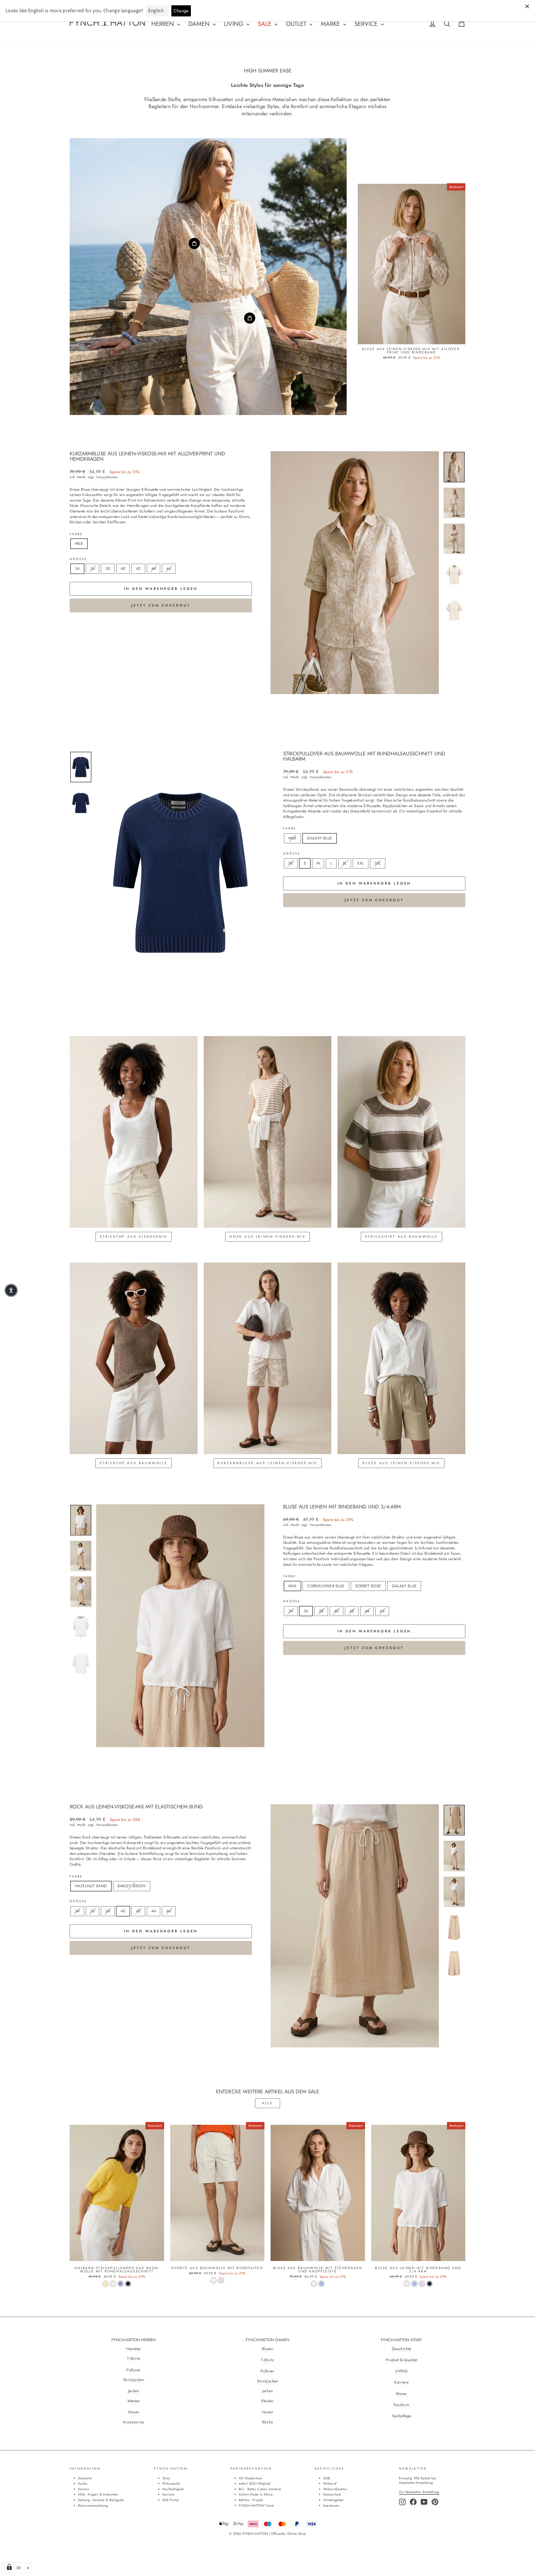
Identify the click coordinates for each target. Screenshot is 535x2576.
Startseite (85, 2478)
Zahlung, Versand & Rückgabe (101, 2500)
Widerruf (330, 2483)
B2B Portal (171, 2500)
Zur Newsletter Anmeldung (419, 2492)
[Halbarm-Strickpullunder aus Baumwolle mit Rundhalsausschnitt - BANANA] (105, 2284)
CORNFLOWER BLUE (326, 1586)
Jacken (134, 2391)
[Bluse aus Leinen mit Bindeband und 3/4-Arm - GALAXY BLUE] (430, 2284)
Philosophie (171, 2483)
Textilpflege (402, 2416)
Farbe (76, 534)
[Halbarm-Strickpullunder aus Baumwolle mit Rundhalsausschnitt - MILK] (113, 2284)
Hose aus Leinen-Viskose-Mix (267, 1237)
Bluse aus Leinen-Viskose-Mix (401, 1463)
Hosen (133, 2412)
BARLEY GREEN (132, 1886)
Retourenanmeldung (93, 2505)
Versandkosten (107, 477)
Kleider (267, 2401)
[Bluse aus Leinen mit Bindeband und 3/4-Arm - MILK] (407, 2284)
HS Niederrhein (251, 2478)
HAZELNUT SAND (91, 1886)
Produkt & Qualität (401, 2360)
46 (169, 568)
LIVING (401, 2371)
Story (166, 2478)
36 (93, 568)
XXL (360, 863)
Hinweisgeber (334, 2500)
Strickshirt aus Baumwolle (402, 1237)
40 (123, 568)
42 (138, 568)
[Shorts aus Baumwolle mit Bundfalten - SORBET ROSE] (221, 2280)
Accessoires (133, 2422)
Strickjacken (134, 2380)
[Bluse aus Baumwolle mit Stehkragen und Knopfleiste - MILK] (314, 2284)
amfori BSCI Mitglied (255, 2483)
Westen (134, 2401)
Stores (401, 2394)
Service (367, 24)
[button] (11, 1290)
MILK (79, 543)
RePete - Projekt (251, 2500)
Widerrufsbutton (335, 2489)
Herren (164, 24)
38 (108, 568)
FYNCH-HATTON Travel (256, 2505)
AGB (327, 2478)
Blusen (267, 2349)
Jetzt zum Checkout (161, 605)
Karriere (401, 2382)
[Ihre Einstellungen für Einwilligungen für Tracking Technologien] (9, 2567)
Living (235, 24)
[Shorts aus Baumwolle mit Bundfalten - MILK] (214, 2280)
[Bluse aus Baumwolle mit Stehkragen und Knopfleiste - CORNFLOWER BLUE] (321, 2284)
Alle (267, 2103)
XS (291, 863)
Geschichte (402, 2349)
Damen (200, 24)
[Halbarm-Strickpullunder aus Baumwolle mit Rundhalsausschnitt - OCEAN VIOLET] (121, 2284)
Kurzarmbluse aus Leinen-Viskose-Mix (267, 1463)
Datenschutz (332, 2494)
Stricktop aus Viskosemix (134, 1237)
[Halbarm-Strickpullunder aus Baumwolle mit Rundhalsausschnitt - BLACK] (128, 2284)
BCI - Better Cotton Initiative (260, 2489)
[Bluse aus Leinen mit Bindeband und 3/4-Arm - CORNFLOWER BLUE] (414, 2284)
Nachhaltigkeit (173, 2489)
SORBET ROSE (368, 1586)
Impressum (331, 2505)
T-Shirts (133, 2359)
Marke (331, 24)
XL (345, 863)
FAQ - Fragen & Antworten (98, 2494)
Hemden (133, 2349)
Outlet (297, 24)
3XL (378, 863)
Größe (78, 559)
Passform (402, 2405)
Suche (83, 2483)
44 (154, 568)
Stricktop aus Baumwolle (133, 1463)
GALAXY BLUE (320, 838)
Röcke (267, 2422)
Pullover (133, 2370)
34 (77, 568)
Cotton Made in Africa (256, 2494)
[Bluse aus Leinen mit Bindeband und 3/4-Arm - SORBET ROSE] (422, 2284)
